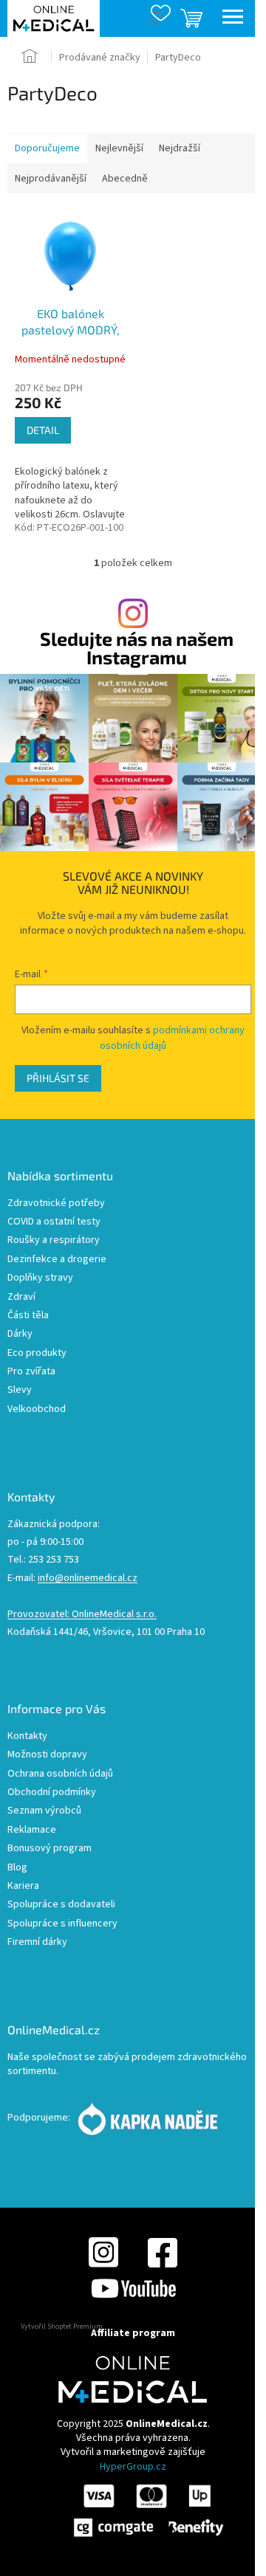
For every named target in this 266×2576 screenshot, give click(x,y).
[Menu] (233, 18)
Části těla (28, 1316)
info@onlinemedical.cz (88, 1578)
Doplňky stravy (40, 1278)
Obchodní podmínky (52, 1792)
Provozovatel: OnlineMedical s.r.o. (82, 1615)
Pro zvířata (31, 1372)
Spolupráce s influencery (62, 1924)
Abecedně (125, 179)
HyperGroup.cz (133, 2467)
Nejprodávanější (51, 179)
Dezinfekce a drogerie (57, 1260)
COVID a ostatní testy (54, 1222)
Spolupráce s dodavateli (61, 1905)
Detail (43, 430)
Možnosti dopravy (47, 1755)
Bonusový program (50, 1849)
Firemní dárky (37, 1942)
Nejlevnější (119, 148)
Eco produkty (37, 1353)
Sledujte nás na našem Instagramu (137, 648)
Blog (17, 1868)
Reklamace (32, 1830)
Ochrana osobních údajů (60, 1774)
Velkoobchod (37, 1409)
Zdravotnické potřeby (56, 1203)
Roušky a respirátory (54, 1240)
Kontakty (27, 1736)
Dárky (20, 1334)
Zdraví (21, 1297)
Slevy (20, 1390)
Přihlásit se (58, 1078)
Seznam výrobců (44, 1811)
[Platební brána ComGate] (148, 2510)
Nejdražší (180, 148)
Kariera (23, 1886)
